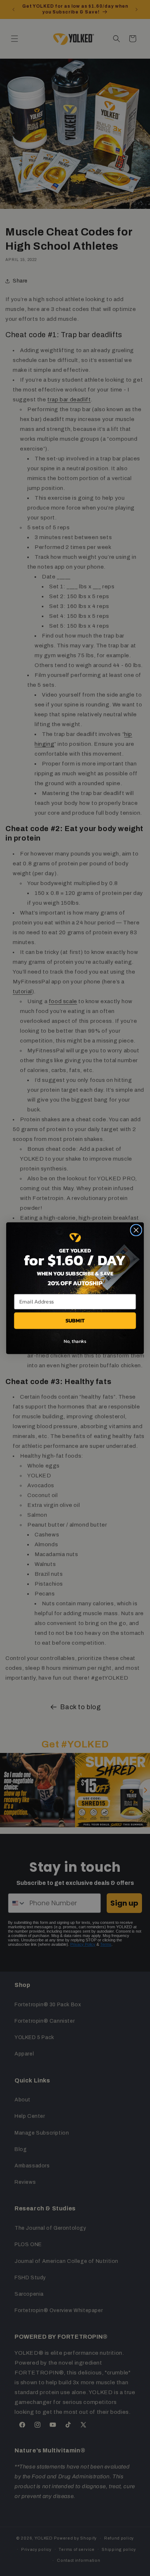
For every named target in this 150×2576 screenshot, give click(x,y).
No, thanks (75, 1341)
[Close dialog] (136, 1230)
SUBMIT (75, 1320)
